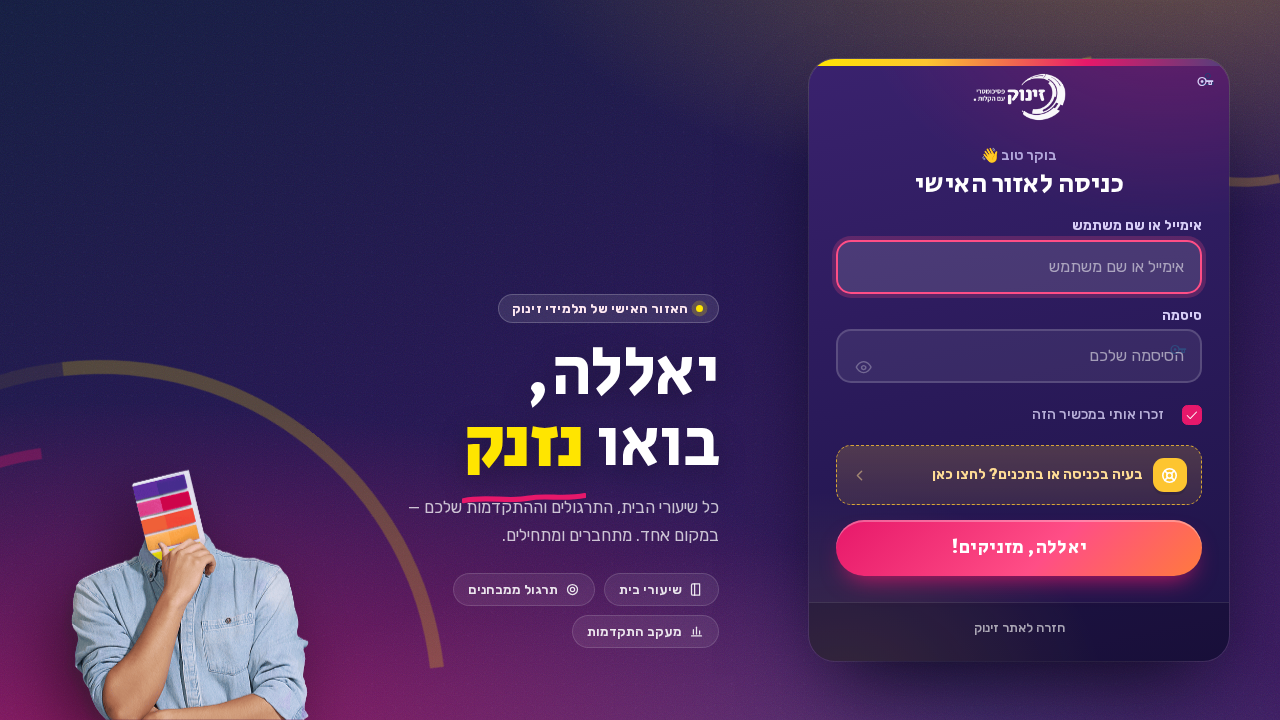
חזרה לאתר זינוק (1018, 627)
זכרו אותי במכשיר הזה (1098, 415)
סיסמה (1181, 316)
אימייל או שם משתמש (1136, 226)
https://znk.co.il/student (1019, 97)
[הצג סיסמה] (863, 356)
